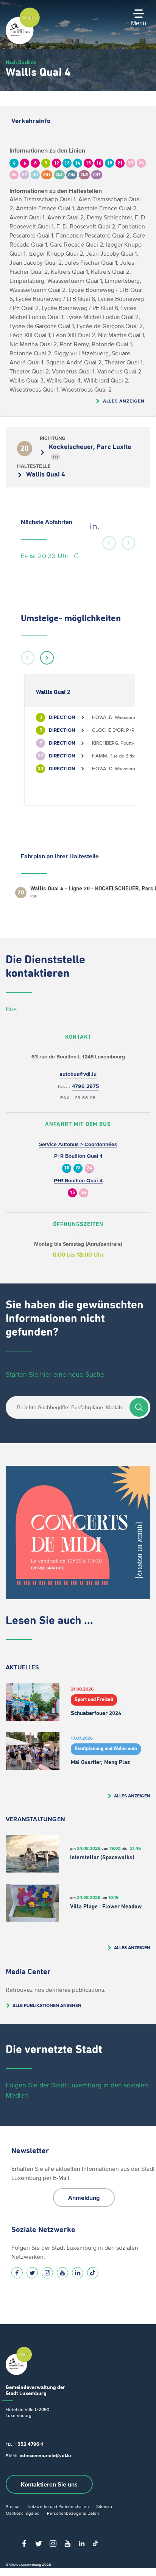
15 (72, 1193)
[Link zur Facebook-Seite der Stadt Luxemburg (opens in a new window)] (17, 2273)
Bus (11, 1009)
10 (67, 1168)
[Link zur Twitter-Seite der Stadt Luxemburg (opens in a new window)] (32, 2273)
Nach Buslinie (21, 62)
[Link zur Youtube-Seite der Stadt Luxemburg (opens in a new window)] (62, 2273)
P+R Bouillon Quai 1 (78, 1156)
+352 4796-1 (29, 2444)
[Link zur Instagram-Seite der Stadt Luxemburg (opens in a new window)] (47, 2273)
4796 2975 (86, 1086)
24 (89, 1168)
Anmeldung (84, 2198)
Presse (13, 2506)
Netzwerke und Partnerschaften (58, 2506)
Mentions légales (23, 2513)
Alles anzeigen (124, 401)
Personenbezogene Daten (73, 2513)
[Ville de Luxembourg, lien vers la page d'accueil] (23, 42)
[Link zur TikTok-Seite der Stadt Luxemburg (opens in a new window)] (93, 2273)
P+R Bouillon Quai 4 (78, 1181)
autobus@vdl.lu (78, 1074)
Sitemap (104, 2506)
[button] (109, 543)
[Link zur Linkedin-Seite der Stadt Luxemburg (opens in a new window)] (78, 2273)
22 (78, 1168)
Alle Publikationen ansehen (47, 2005)
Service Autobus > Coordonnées (78, 1144)
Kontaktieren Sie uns (49, 2484)
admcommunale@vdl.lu (45, 2455)
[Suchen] (139, 1407)
